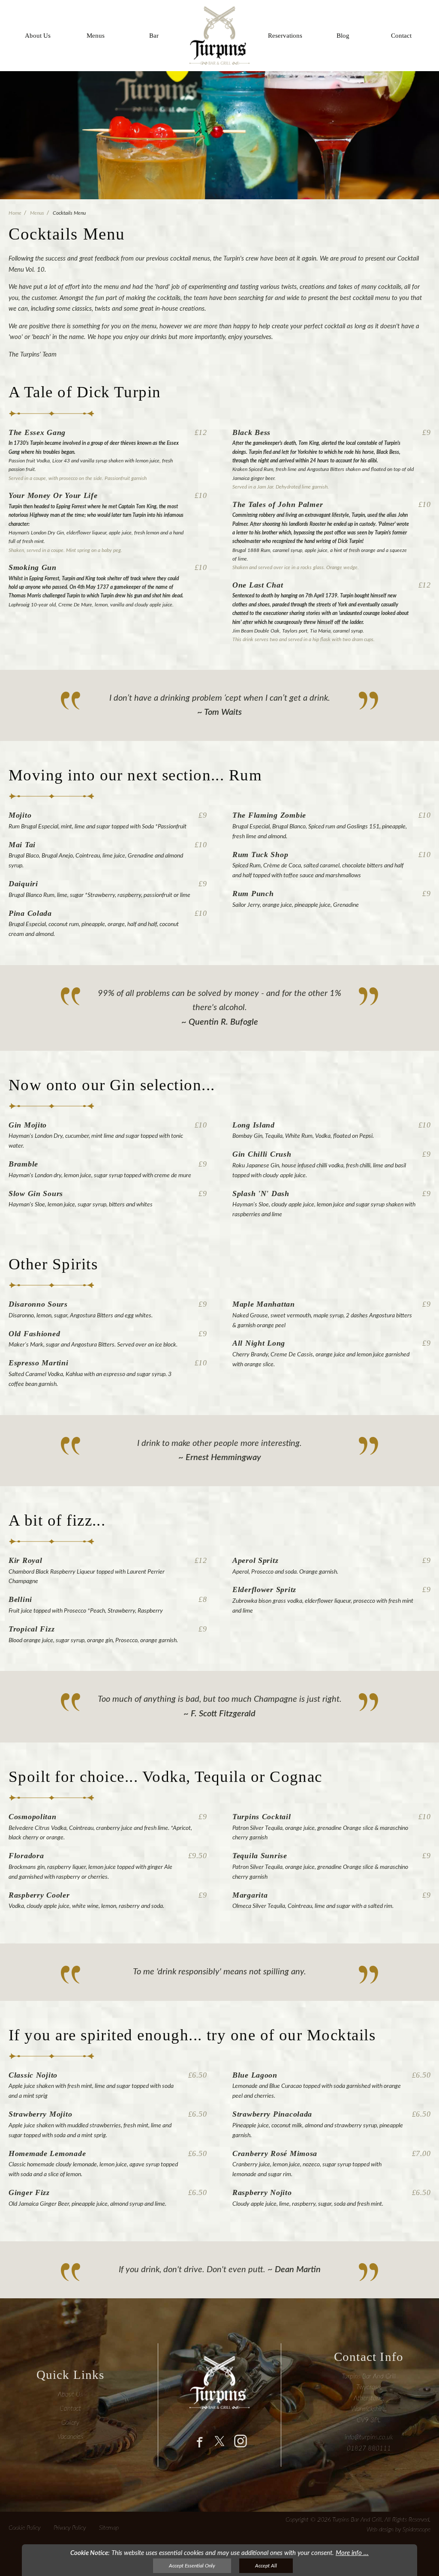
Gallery (70, 2423)
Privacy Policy (70, 2528)
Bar (154, 36)
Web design (380, 2530)
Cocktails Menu (69, 213)
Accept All (266, 2566)
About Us (38, 36)
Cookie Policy (24, 2528)
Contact (401, 36)
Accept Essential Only (192, 2566)
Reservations (285, 36)
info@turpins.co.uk (369, 2437)
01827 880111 (369, 2449)
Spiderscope (416, 2530)
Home (15, 213)
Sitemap (109, 2528)
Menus (96, 36)
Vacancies (70, 2437)
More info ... (352, 2553)
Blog (343, 36)
